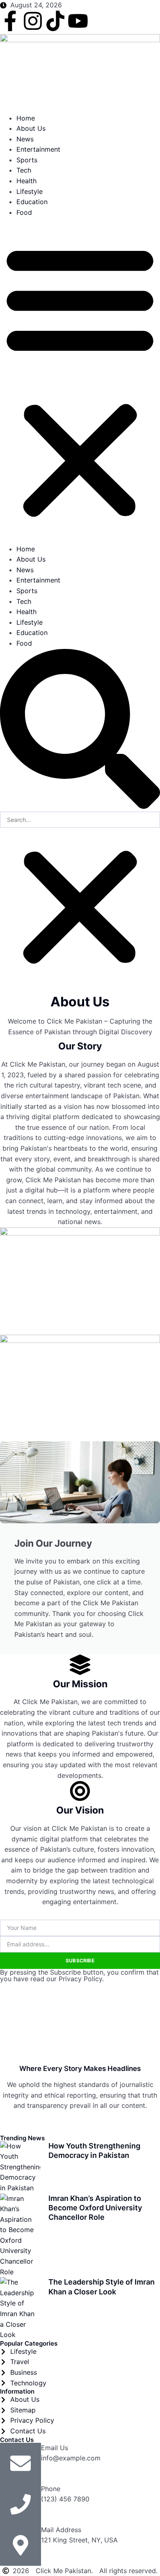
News (25, 139)
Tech (24, 170)
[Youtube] (78, 21)
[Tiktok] (55, 21)
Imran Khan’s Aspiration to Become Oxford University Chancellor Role (95, 2208)
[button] (80, 381)
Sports (27, 160)
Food (24, 212)
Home (26, 118)
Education (32, 202)
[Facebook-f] (10, 21)
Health (26, 181)
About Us (31, 128)
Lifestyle (30, 191)
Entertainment (38, 149)
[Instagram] (33, 21)
